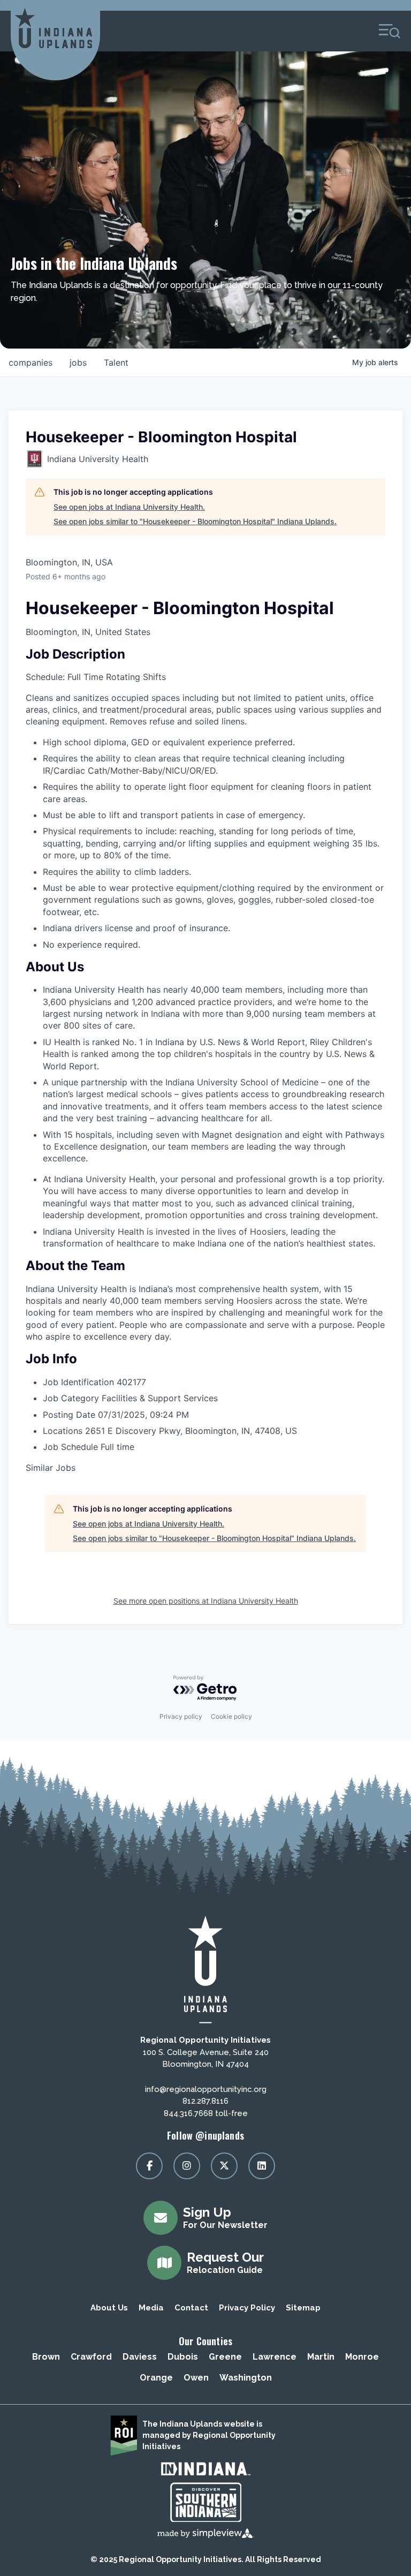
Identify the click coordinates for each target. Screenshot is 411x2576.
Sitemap (303, 2308)
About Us (109, 2308)
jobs (78, 362)
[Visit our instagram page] (187, 2166)
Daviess (140, 2357)
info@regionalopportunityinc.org (206, 2089)
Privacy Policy (247, 2308)
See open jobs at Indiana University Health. (129, 507)
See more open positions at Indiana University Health (206, 1601)
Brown (46, 2357)
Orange (156, 2378)
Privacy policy (181, 1716)
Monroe (362, 2357)
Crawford (91, 2357)
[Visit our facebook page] (149, 2166)
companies (31, 362)
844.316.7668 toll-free (206, 2113)
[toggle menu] (390, 31)
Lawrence (275, 2357)
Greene (225, 2357)
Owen (196, 2378)
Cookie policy (231, 1716)
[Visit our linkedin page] (262, 2166)
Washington (246, 2378)
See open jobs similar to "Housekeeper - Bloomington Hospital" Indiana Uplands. (195, 521)
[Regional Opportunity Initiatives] (54, 28)
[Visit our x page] (224, 2166)
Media (151, 2308)
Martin (321, 2357)
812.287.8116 (205, 2101)
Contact (191, 2308)
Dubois (183, 2357)
